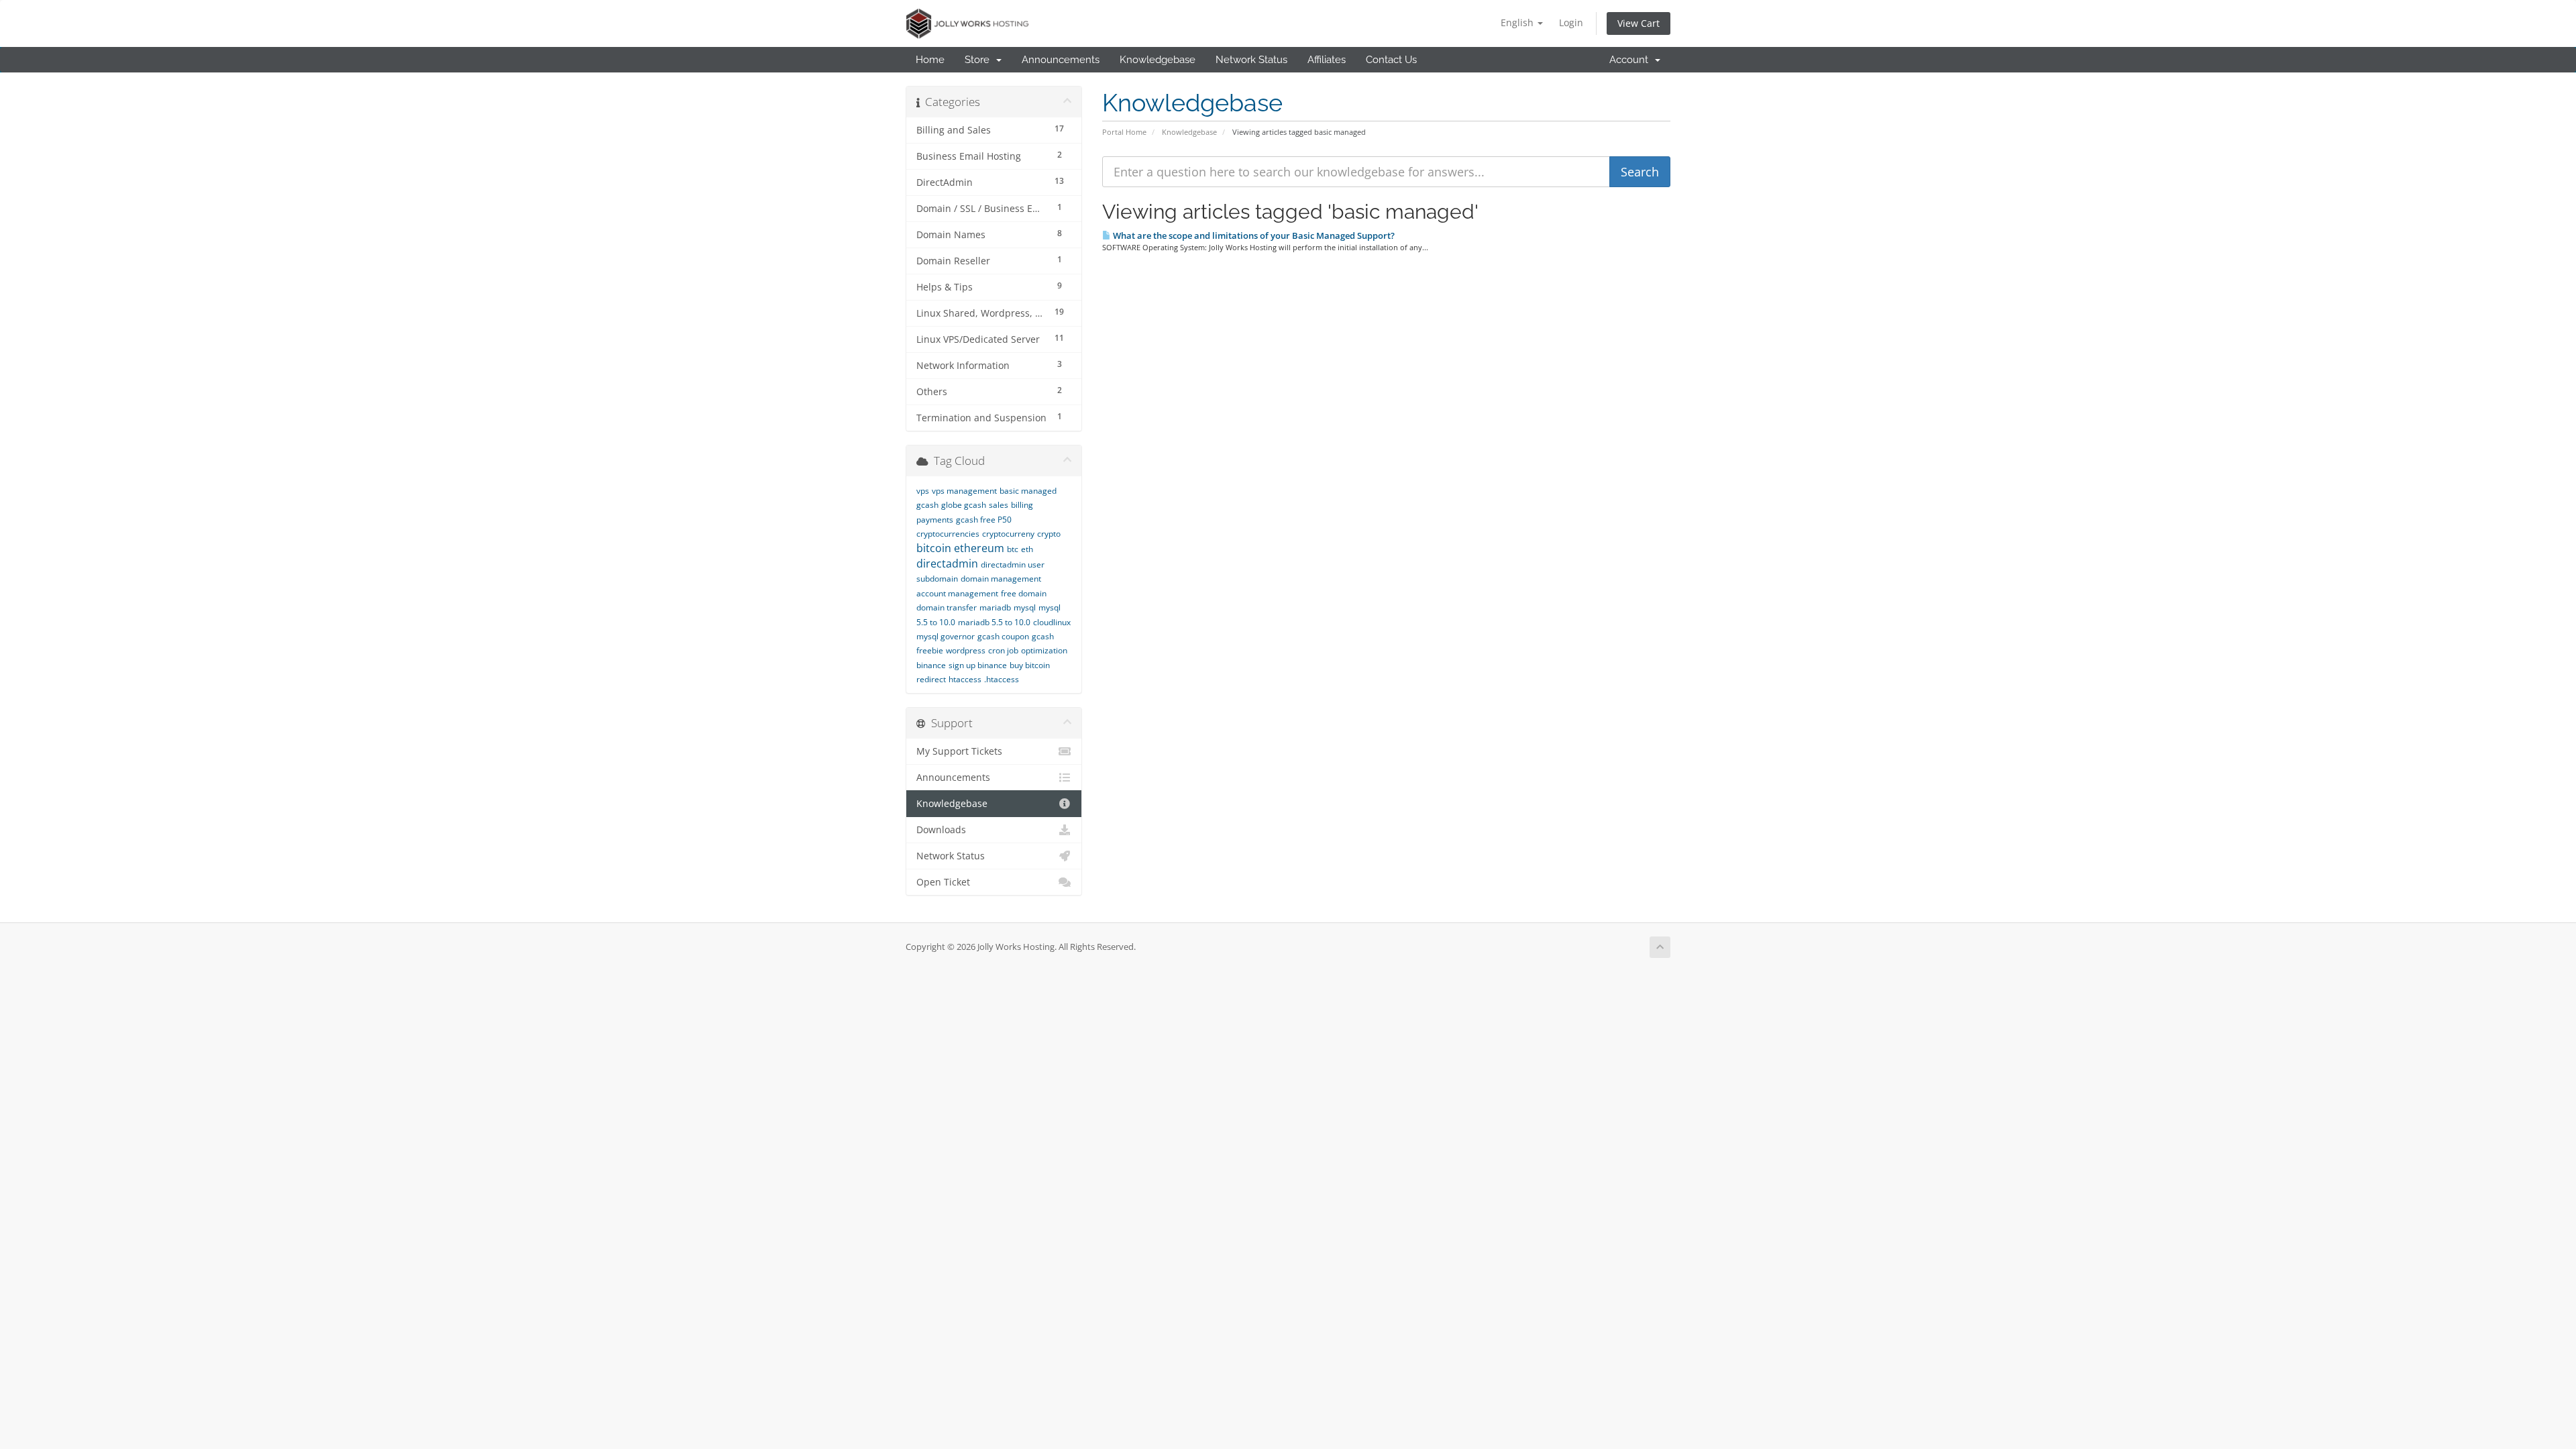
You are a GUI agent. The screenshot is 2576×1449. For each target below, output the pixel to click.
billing (1022, 505)
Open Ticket (943, 882)
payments (935, 520)
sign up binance (978, 665)
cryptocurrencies (948, 534)
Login (1571, 22)
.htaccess (1002, 679)
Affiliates (1327, 60)
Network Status (1251, 60)
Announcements (1061, 60)
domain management (1001, 579)
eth (1027, 549)
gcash (927, 505)
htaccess (965, 679)
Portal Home (1124, 132)
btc (1013, 549)
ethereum (979, 548)
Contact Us (1391, 60)
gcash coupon (1003, 636)
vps (923, 491)
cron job (1003, 650)
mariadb (995, 607)
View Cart (1639, 23)
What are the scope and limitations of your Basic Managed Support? (1253, 235)
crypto (1049, 534)
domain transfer (947, 607)
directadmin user (1013, 565)
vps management (964, 491)
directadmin (947, 563)
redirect (931, 679)
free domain (1024, 593)
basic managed (1028, 491)
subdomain (937, 579)
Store (980, 60)
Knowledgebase (1158, 60)
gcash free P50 (984, 520)
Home (930, 60)
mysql (1025, 607)
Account (1631, 60)
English (1518, 22)
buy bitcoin (1030, 665)
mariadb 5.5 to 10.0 (994, 622)
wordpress (966, 650)
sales (999, 505)
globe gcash (964, 505)
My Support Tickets (959, 751)
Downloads (941, 830)
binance (931, 665)
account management (957, 593)
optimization (1044, 650)
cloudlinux (1052, 622)
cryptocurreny (1008, 534)
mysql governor (946, 636)
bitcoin (934, 548)
